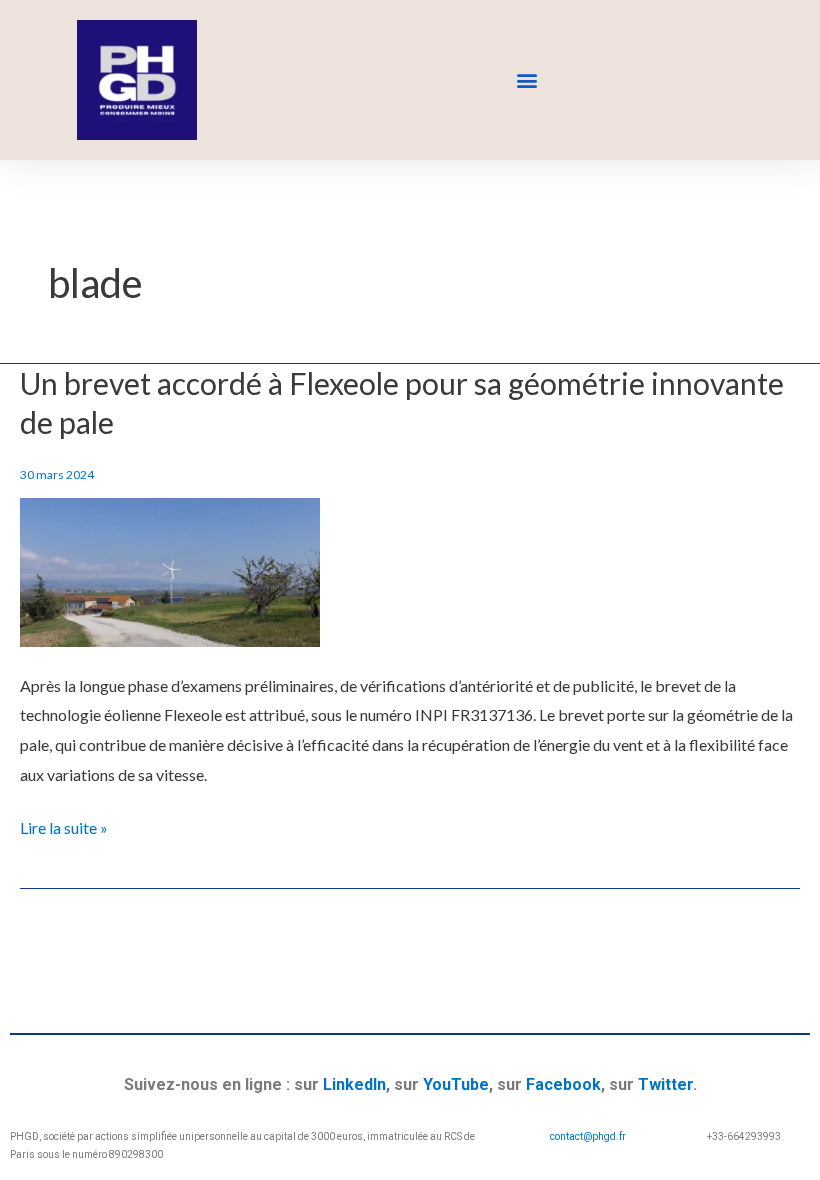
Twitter (665, 1084)
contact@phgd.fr (588, 1136)
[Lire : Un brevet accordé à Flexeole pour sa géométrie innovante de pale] (170, 569)
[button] (526, 80)
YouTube (456, 1084)
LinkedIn (354, 1084)
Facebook (563, 1084)
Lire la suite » (64, 825)
